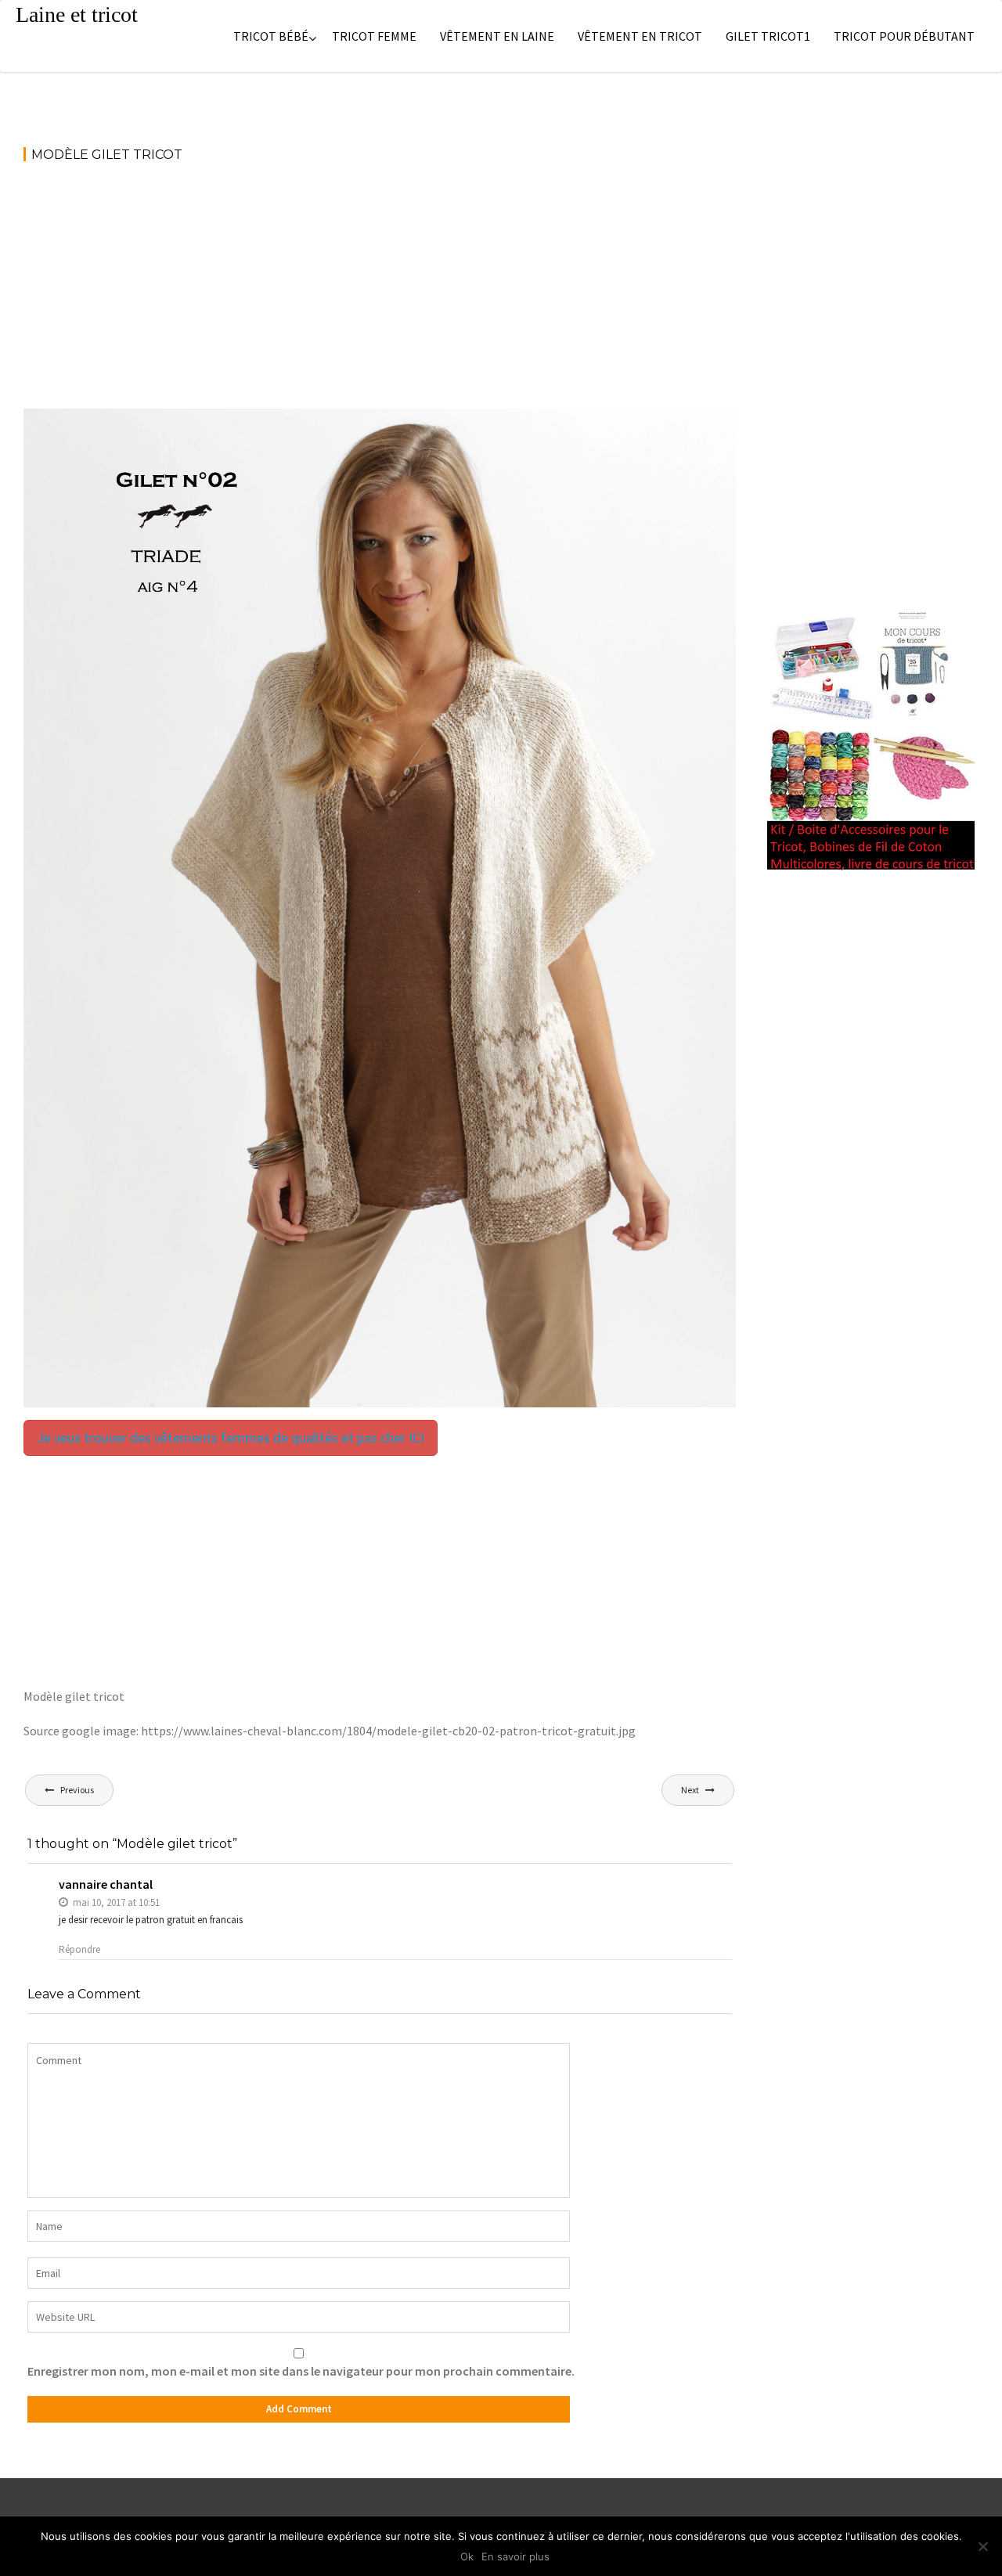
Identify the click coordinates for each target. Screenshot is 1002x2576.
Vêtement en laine (497, 36)
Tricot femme (374, 36)
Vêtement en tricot (640, 36)
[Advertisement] (380, 293)
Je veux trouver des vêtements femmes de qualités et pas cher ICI (231, 1438)
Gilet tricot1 (768, 36)
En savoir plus (515, 2556)
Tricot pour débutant (904, 36)
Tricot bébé (271, 36)
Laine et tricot (77, 14)
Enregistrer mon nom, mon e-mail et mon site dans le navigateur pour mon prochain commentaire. (301, 2371)
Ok (467, 2556)
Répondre (79, 1949)
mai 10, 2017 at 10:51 (115, 1902)
